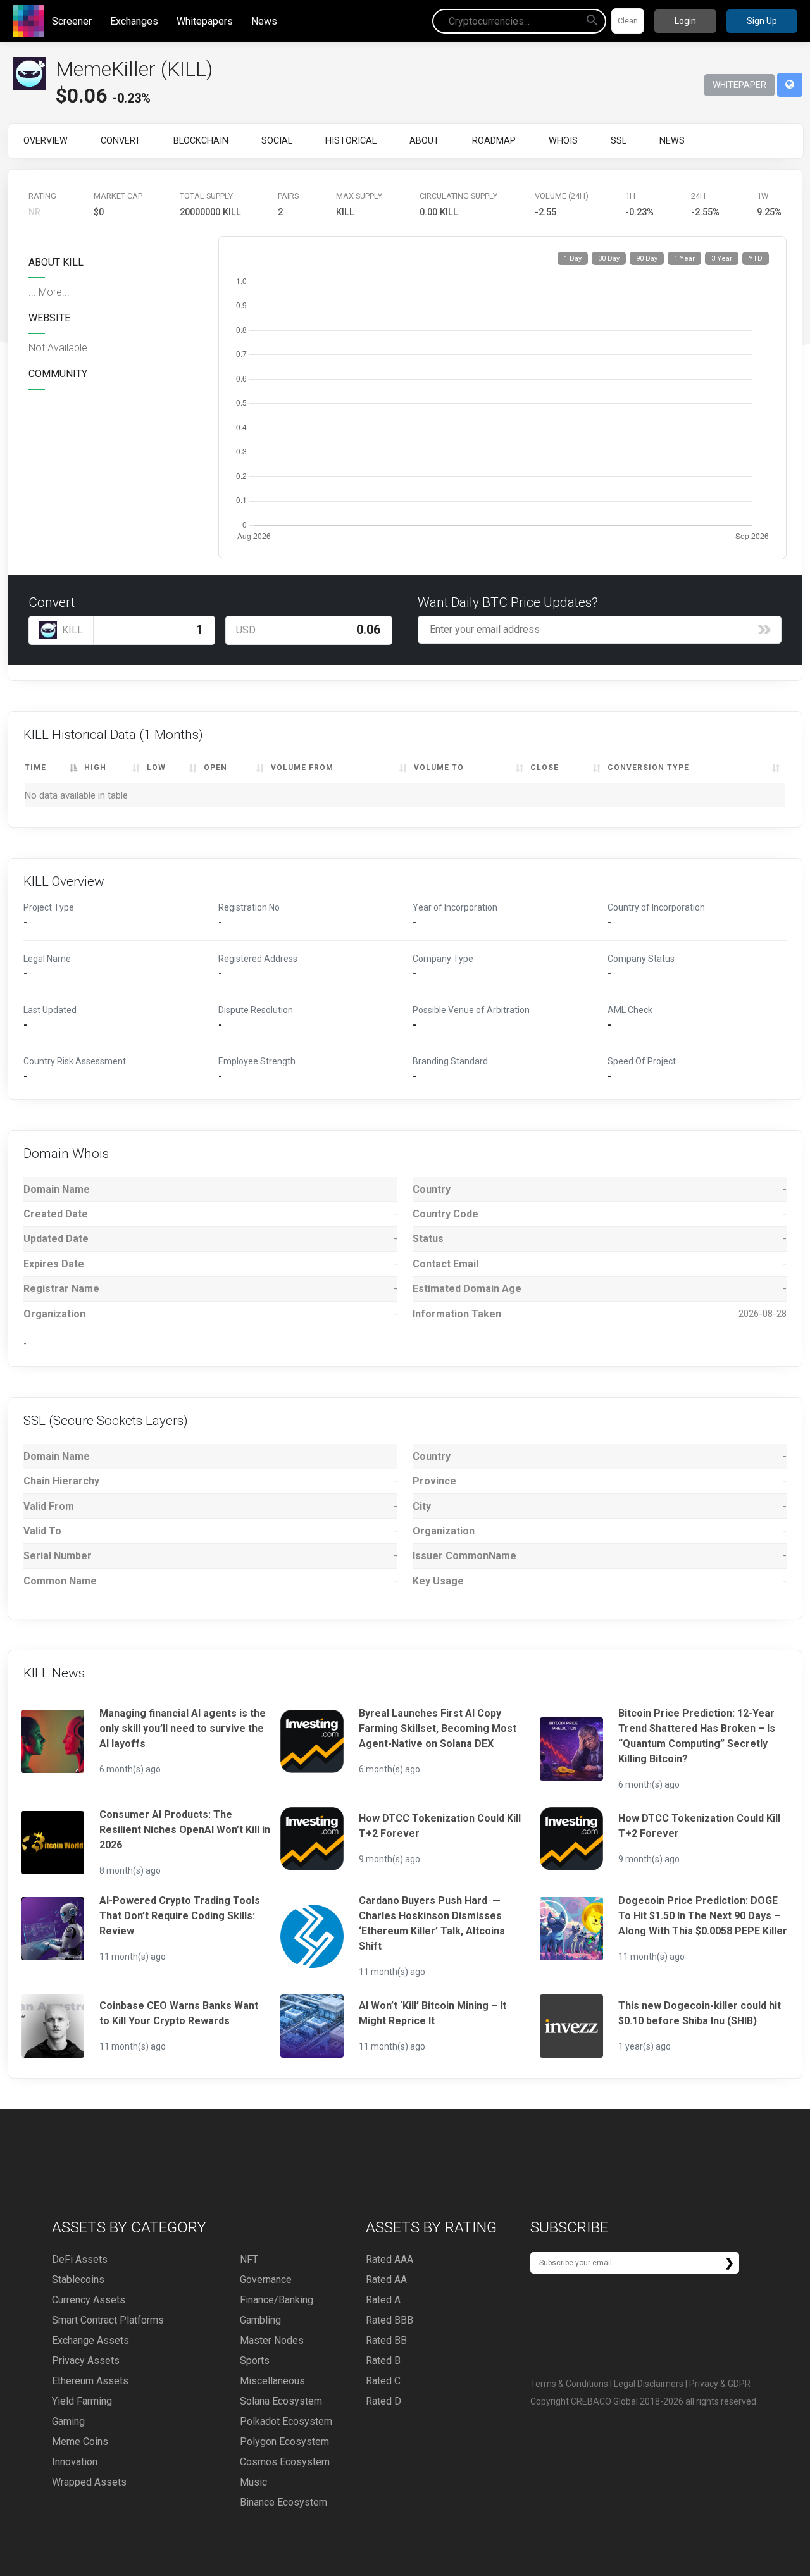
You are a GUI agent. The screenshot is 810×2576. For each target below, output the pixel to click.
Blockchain (201, 141)
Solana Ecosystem (281, 2401)
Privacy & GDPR (720, 2384)
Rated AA (386, 2280)
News (264, 21)
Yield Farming (82, 2401)
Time (35, 768)
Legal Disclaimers (649, 2384)
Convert (121, 141)
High (95, 768)
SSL (619, 141)
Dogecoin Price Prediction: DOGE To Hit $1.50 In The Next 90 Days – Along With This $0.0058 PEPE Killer (703, 1916)
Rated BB (386, 2340)
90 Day (647, 258)
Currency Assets (89, 2300)
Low (156, 768)
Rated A (383, 2300)
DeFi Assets (80, 2259)
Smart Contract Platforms (108, 2320)
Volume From (302, 768)
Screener (72, 21)
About (424, 141)
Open (215, 768)
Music (253, 2482)
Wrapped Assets (89, 2482)
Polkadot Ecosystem (286, 2421)
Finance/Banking (277, 2300)
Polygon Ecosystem (284, 2442)
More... (54, 292)
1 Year (684, 258)
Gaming (68, 2421)
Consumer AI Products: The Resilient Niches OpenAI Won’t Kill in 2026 (185, 1830)
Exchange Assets (90, 2340)
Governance (266, 2280)
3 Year (722, 258)
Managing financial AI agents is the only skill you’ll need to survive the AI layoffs (183, 1728)
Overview (46, 141)
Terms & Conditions (569, 2384)
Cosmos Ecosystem (285, 2462)
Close (545, 768)
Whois (563, 141)
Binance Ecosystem (283, 2502)
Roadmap (494, 141)
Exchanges (134, 21)
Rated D (383, 2401)
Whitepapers (205, 21)
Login (685, 21)
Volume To (439, 768)
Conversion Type (648, 768)
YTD (756, 258)
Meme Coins (80, 2442)
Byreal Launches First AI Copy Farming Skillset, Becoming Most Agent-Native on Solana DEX (438, 1728)
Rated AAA (389, 2259)
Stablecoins (78, 2280)
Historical (351, 141)
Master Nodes (272, 2340)
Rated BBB (389, 2320)
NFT (249, 2259)
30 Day (609, 258)
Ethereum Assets (90, 2381)
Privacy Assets (86, 2361)
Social (277, 141)
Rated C (383, 2381)
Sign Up (762, 21)
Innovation (75, 2462)
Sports (255, 2361)
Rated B (383, 2361)
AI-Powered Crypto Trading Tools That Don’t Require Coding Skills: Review (180, 1916)
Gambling (260, 2320)
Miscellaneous (272, 2381)
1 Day (573, 258)
